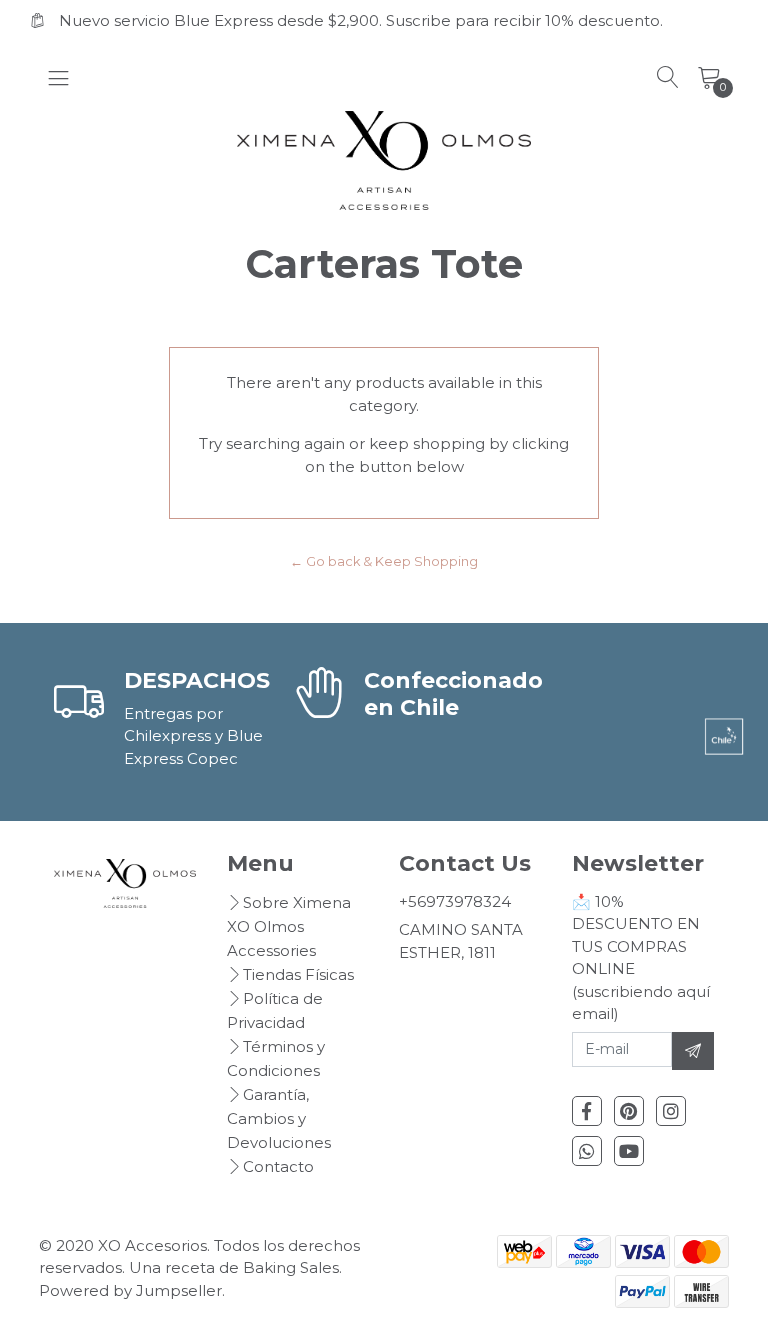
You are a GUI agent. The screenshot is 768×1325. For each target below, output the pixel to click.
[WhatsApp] (587, 1151)
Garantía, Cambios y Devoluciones (279, 1118)
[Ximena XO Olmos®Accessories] (384, 161)
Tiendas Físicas (298, 974)
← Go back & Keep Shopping (384, 561)
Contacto (278, 1166)
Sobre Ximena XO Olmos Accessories (289, 926)
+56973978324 (455, 901)
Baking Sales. (292, 1267)
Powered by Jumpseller (130, 1290)
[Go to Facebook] (587, 1111)
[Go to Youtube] (629, 1151)
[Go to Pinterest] (629, 1111)
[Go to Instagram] (671, 1111)
